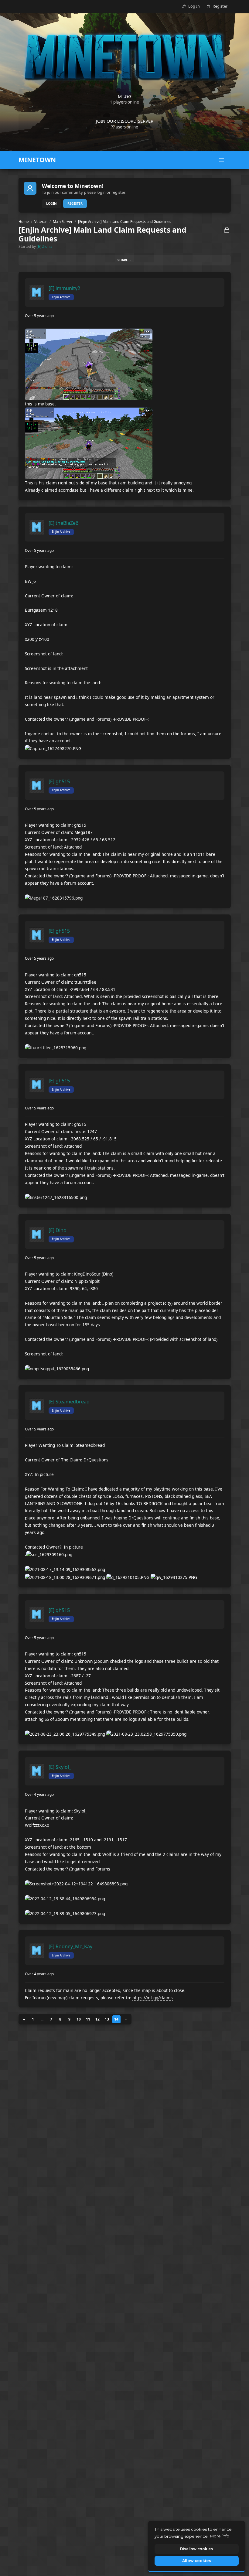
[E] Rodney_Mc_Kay (70, 1946)
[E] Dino (58, 1230)
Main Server (63, 222)
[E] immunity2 (64, 288)
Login (51, 203)
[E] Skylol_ (60, 1767)
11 (88, 2019)
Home (24, 222)
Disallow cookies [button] (196, 2549)
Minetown (37, 160)
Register (75, 203)
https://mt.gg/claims (153, 1998)
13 (107, 2019)
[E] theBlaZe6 (63, 523)
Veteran (41, 222)
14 (116, 2019)
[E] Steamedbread (69, 1402)
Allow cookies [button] (197, 2561)
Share (123, 260)
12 (97, 2019)
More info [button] (220, 2536)
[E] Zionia (45, 246)
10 (79, 2019)
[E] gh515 (59, 781)
